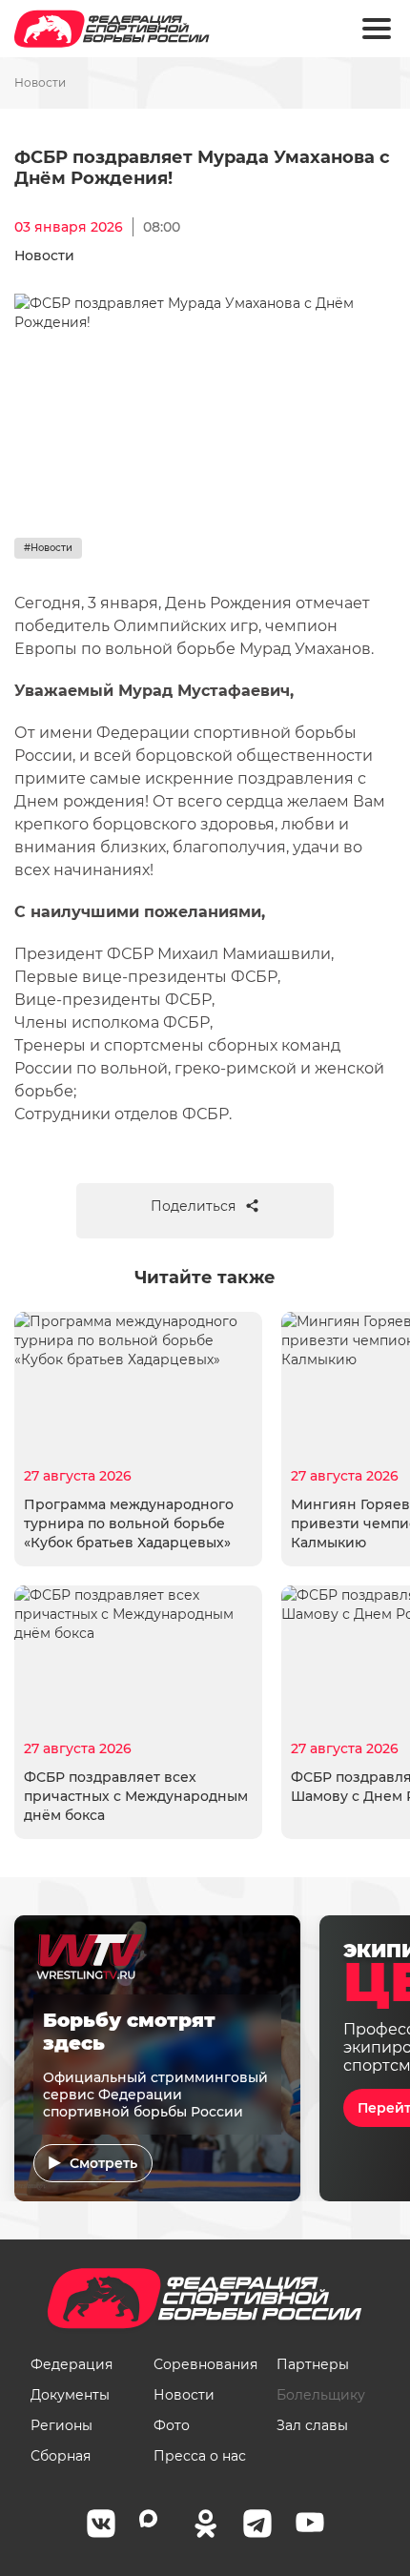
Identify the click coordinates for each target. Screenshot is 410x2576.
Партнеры (313, 2364)
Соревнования (205, 2364)
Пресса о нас (200, 2456)
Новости (40, 83)
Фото (172, 2425)
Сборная (61, 2456)
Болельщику (321, 2395)
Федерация (72, 2364)
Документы (70, 2395)
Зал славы (312, 2425)
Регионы (61, 2425)
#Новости (48, 548)
